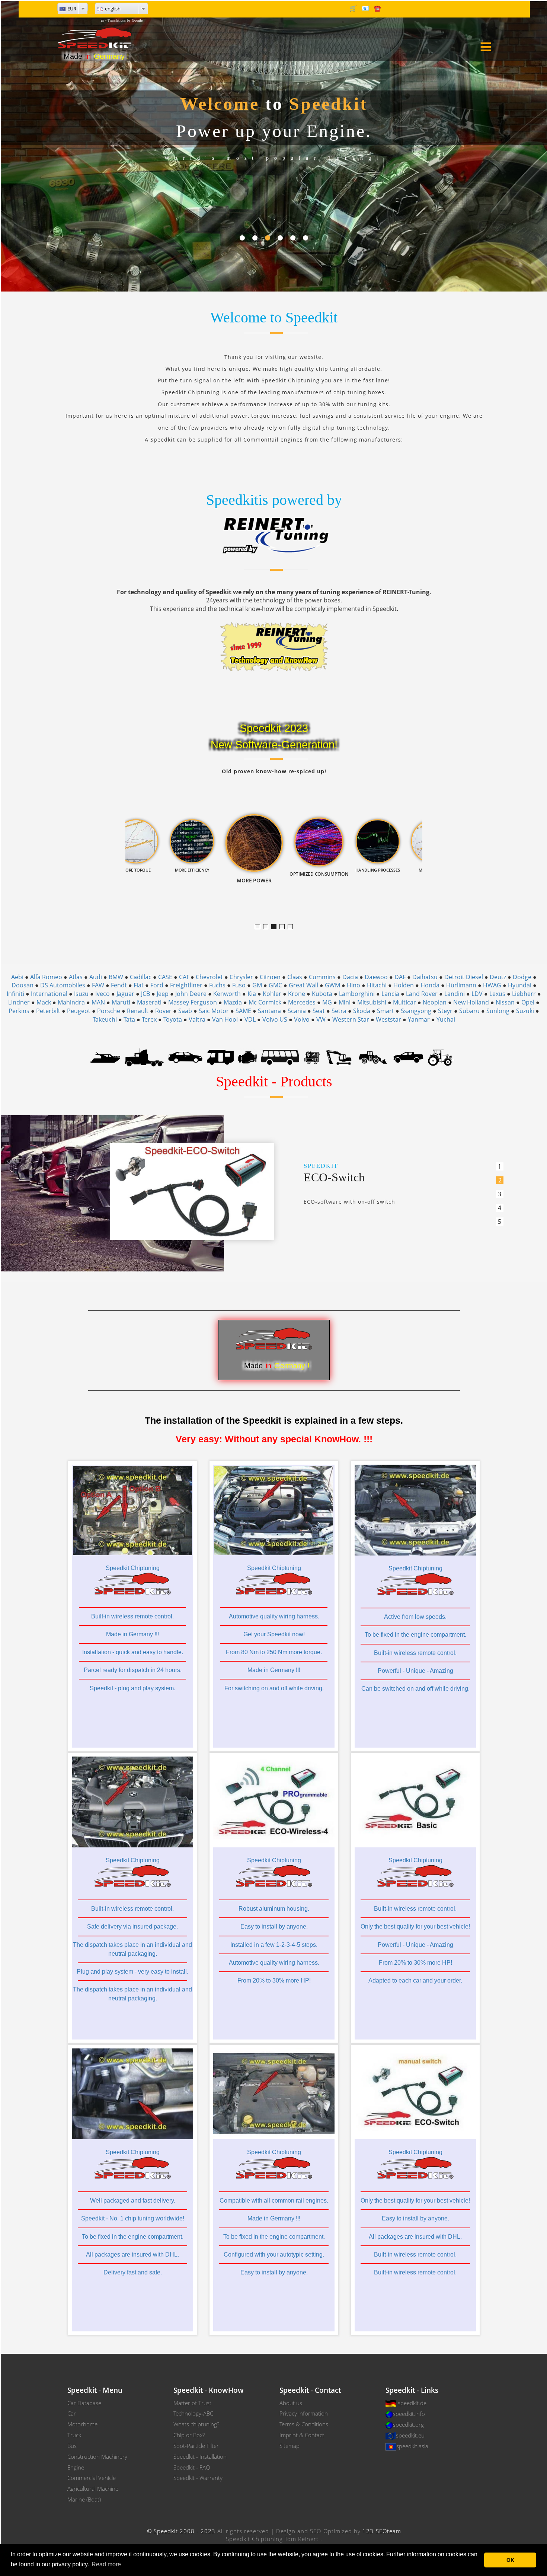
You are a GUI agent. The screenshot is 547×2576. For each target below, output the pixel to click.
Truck (74, 2435)
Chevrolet (209, 977)
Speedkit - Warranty (198, 2478)
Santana (269, 1011)
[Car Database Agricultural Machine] (441, 1057)
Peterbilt (48, 1011)
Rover (163, 1011)
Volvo (302, 1019)
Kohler (272, 994)
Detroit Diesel (464, 977)
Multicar (404, 1002)
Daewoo (376, 977)
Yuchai (446, 1019)
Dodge (522, 977)
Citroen (270, 977)
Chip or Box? (189, 2435)
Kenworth (227, 994)
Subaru (469, 1011)
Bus (72, 2446)
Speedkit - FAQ (192, 2467)
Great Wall (303, 985)
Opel (528, 1002)
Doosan (23, 985)
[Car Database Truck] (144, 1057)
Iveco (103, 994)
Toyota (173, 1019)
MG (327, 1002)
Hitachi (377, 985)
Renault (138, 1011)
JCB (145, 994)
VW (321, 1019)
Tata (129, 1019)
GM (257, 985)
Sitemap (290, 2446)
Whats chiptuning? (196, 2424)
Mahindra (71, 1002)
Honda (430, 985)
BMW (116, 977)
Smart (386, 1011)
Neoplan (435, 1002)
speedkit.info (409, 2414)
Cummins (322, 977)
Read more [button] (106, 2564)
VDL (250, 1019)
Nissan (505, 1002)
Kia (252, 994)
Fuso (239, 985)
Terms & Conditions (304, 2424)
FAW (98, 985)
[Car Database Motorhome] (220, 1057)
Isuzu (81, 994)
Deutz (498, 977)
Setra (339, 1011)
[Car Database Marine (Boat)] (105, 1057)
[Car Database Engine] (247, 1057)
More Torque (260, 927)
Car (72, 2413)
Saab (185, 1011)
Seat (319, 1011)
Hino (354, 985)
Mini (345, 1002)
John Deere (191, 994)
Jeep (163, 994)
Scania (297, 1011)
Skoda (362, 1011)
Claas (295, 977)
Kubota (322, 994)
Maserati (149, 1002)
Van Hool (225, 1019)
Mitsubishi (372, 1002)
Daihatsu (425, 977)
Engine (76, 2467)
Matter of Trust (192, 2403)
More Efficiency (268, 927)
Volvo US (275, 1019)
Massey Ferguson (193, 1002)
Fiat (139, 985)
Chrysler (241, 977)
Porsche (109, 1011)
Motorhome (82, 2424)
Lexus (497, 994)
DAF (400, 977)
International (49, 994)
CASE (165, 977)
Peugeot (79, 1011)
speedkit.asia (412, 2446)
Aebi (17, 977)
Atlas (76, 977)
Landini (455, 994)
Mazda (233, 1002)
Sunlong (498, 1011)
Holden (404, 985)
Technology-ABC (193, 2413)
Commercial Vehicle (92, 2478)
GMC (275, 985)
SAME (243, 1011)
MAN (98, 1002)
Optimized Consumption (284, 927)
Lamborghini (357, 994)
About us (291, 2403)
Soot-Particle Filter (196, 2446)
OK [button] (510, 2560)
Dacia (350, 977)
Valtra (197, 1019)
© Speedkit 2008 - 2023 (181, 2531)
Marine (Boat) (84, 2499)
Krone (297, 994)
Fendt (119, 985)
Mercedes (302, 1002)
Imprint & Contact (302, 2435)
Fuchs (217, 985)
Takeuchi (105, 1019)
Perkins (19, 1011)
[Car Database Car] (185, 1057)
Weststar (388, 1019)
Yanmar (419, 1019)
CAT (184, 977)
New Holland (471, 1002)
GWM (332, 985)
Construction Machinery (97, 2456)
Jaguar (125, 994)
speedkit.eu (410, 2435)
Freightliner (186, 985)
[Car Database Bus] (280, 1057)
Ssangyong (416, 1011)
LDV (477, 994)
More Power (276, 927)
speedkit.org (408, 2424)
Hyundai (520, 985)
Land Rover (422, 994)
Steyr (445, 1011)
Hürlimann (461, 985)
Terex (149, 1019)
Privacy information (304, 2413)
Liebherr (524, 994)
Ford (157, 985)
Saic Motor (214, 1011)
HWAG (492, 985)
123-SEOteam (382, 2531)
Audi (96, 977)
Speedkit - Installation (200, 2456)
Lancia (390, 994)
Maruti (121, 1002)
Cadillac (141, 977)
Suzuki (525, 1011)
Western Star (351, 1019)
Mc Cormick (265, 1002)
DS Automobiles (63, 985)
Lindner (19, 1002)
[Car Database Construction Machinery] (339, 1057)
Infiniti (15, 994)
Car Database (84, 2403)
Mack (44, 1002)
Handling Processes (293, 927)
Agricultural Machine (93, 2489)
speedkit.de (412, 2403)
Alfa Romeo (46, 977)
